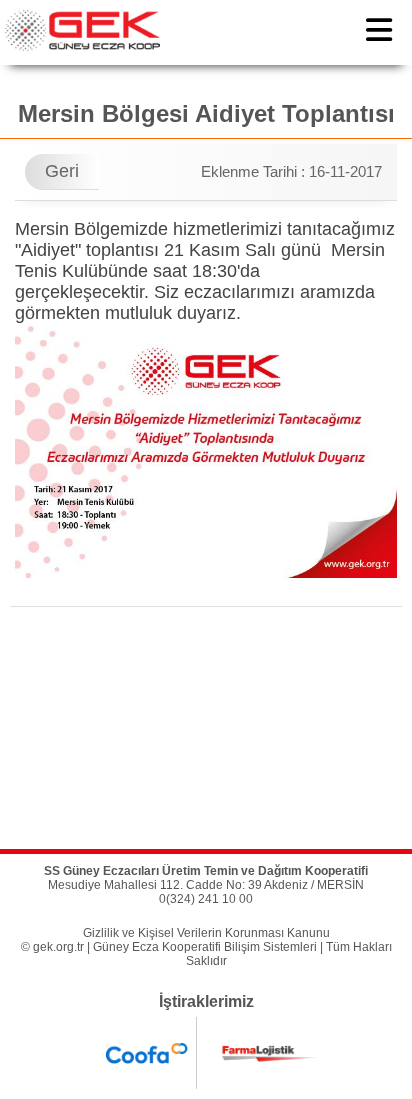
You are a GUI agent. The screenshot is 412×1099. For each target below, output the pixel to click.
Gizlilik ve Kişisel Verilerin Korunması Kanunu (206, 933)
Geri (62, 171)
